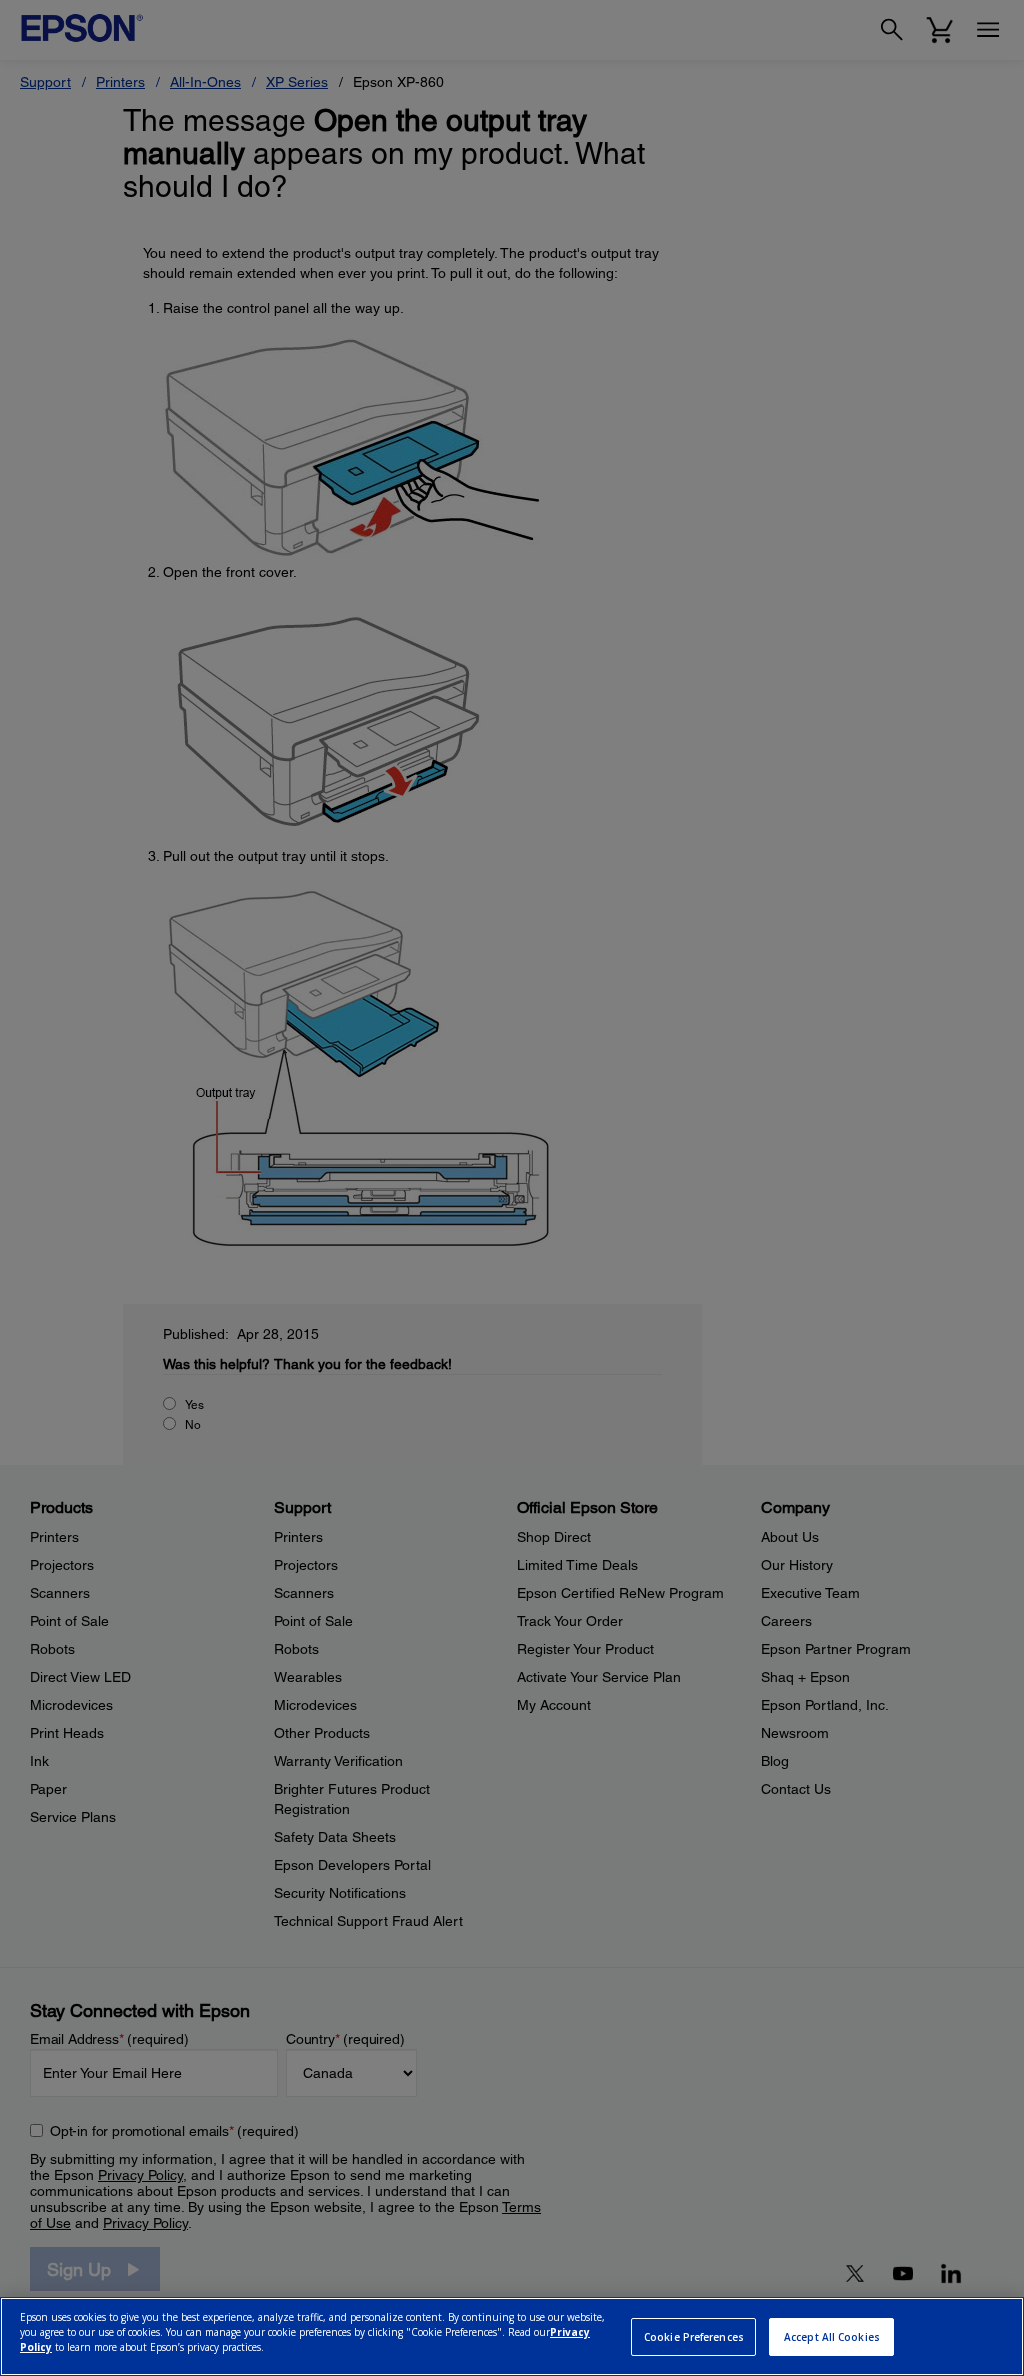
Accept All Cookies (832, 2337)
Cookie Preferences (694, 2337)
